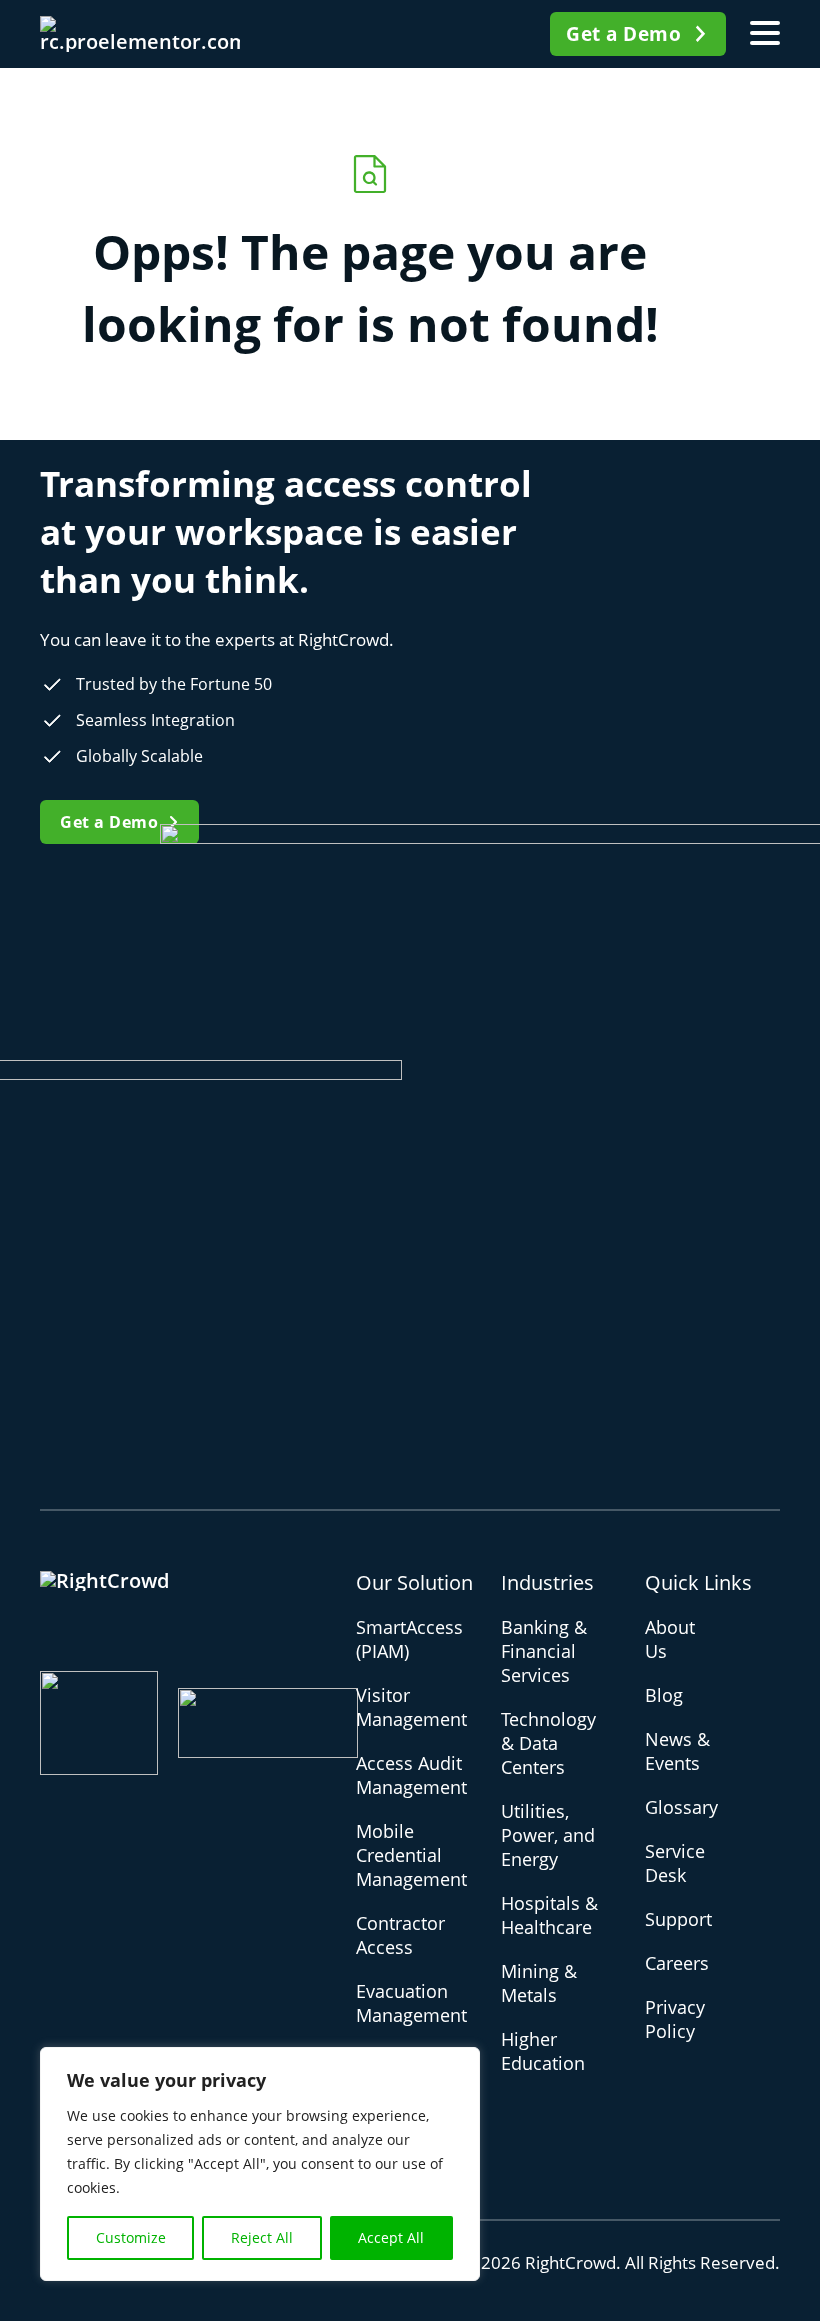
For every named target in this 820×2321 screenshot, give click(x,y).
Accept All (391, 2237)
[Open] (765, 34)
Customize (131, 2237)
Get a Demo (623, 34)
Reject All (262, 2237)
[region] (260, 2164)
